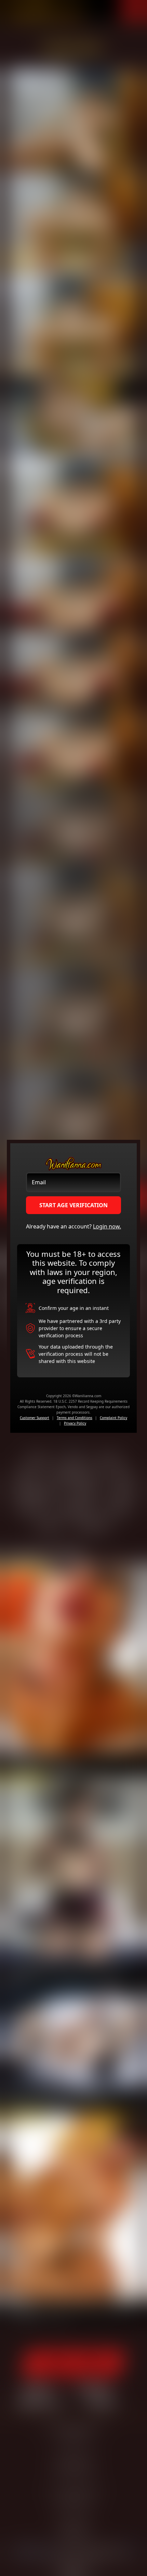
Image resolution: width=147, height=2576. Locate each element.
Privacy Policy (75, 1423)
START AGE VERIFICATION (73, 1205)
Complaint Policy (113, 1418)
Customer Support (35, 1418)
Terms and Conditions (75, 1418)
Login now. (107, 1226)
